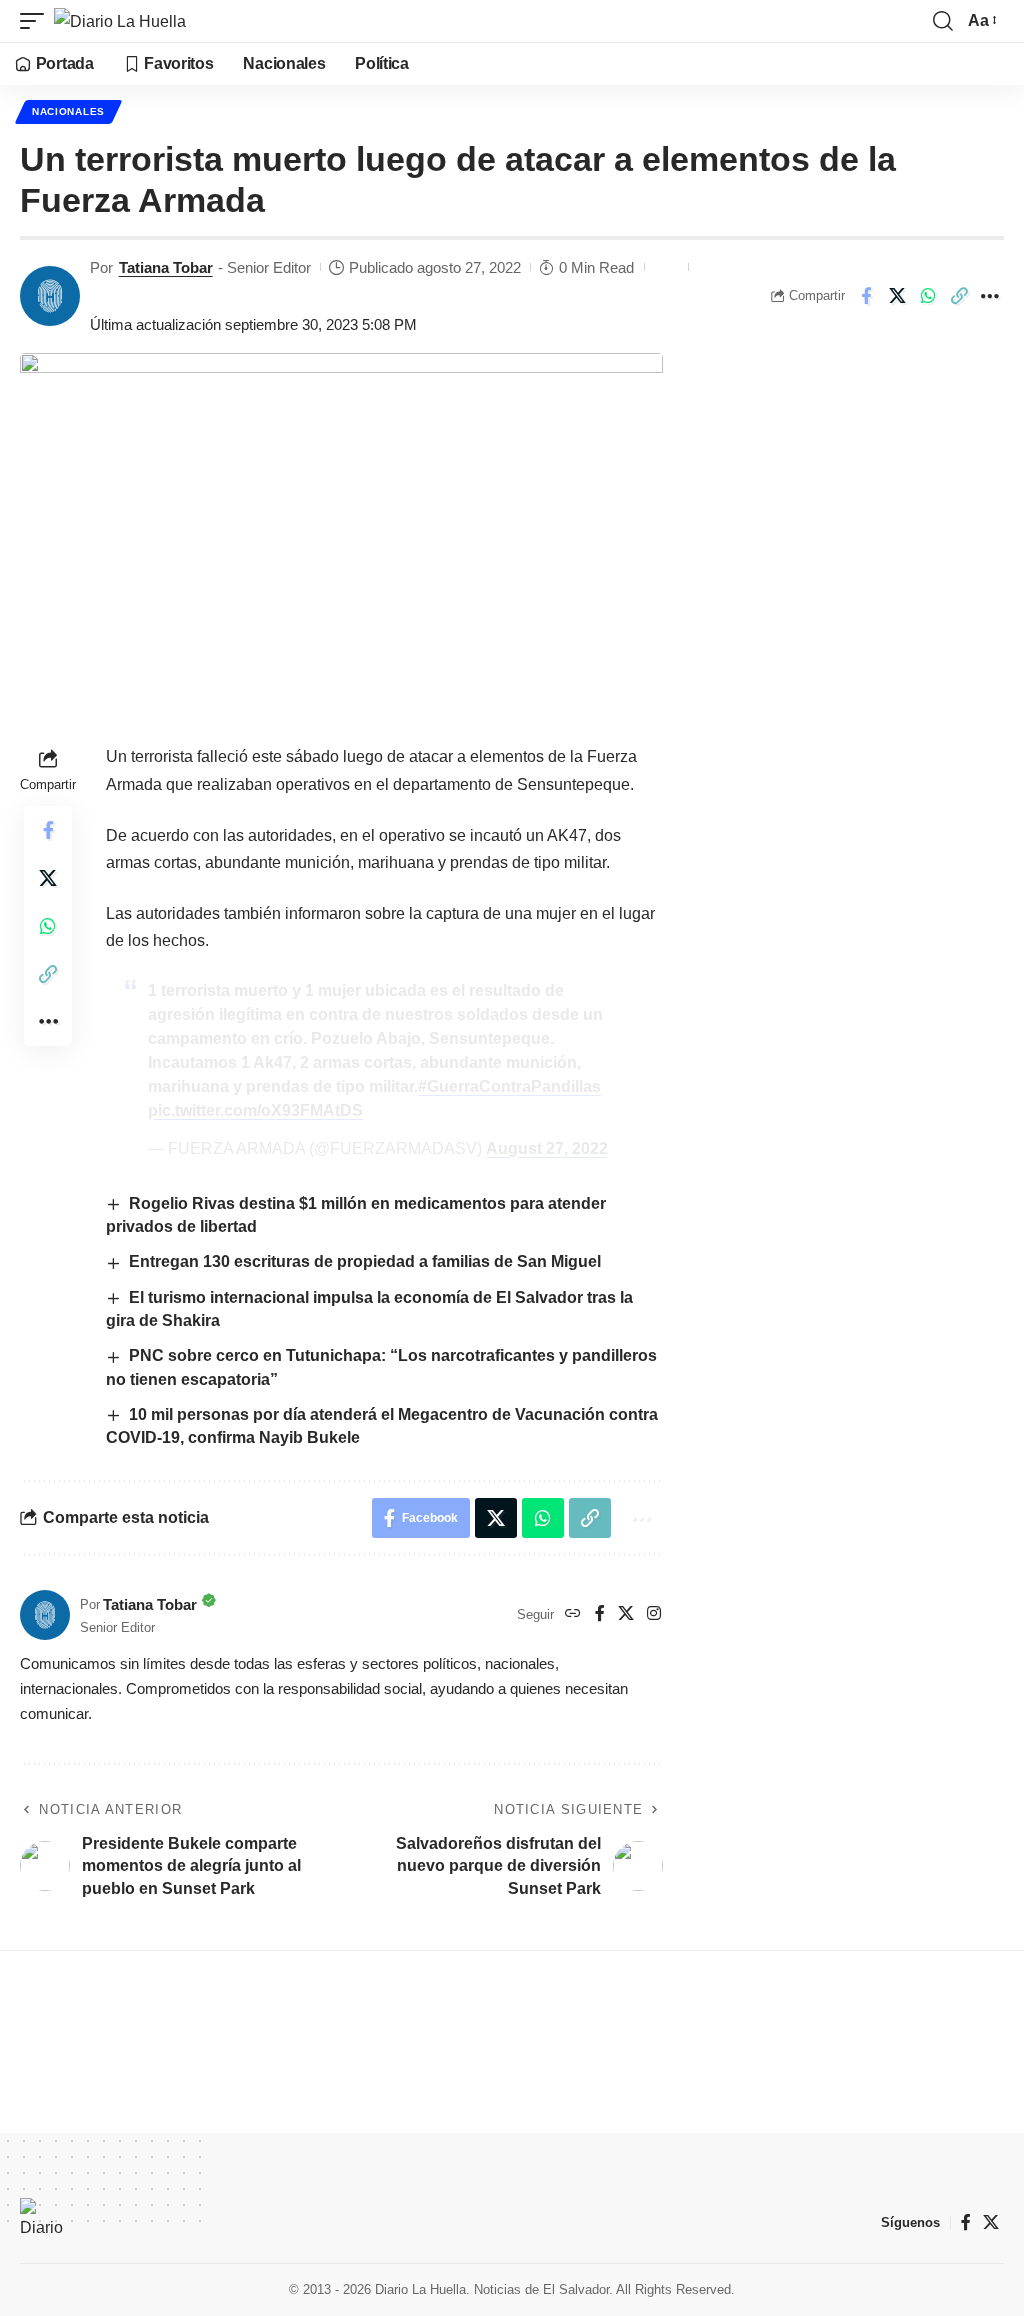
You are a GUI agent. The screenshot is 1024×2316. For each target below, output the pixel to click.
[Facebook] (600, 1614)
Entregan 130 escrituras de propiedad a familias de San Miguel (365, 1261)
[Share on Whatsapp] (928, 296)
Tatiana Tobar (166, 267)
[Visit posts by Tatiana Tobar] (50, 296)
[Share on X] (897, 296)
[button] (37, 21)
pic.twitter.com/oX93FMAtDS (255, 1110)
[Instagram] (654, 1614)
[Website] (573, 1614)
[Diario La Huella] (120, 21)
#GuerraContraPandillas (509, 1086)
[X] (626, 1614)
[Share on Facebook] (866, 296)
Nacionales (68, 111)
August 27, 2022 (547, 1148)
